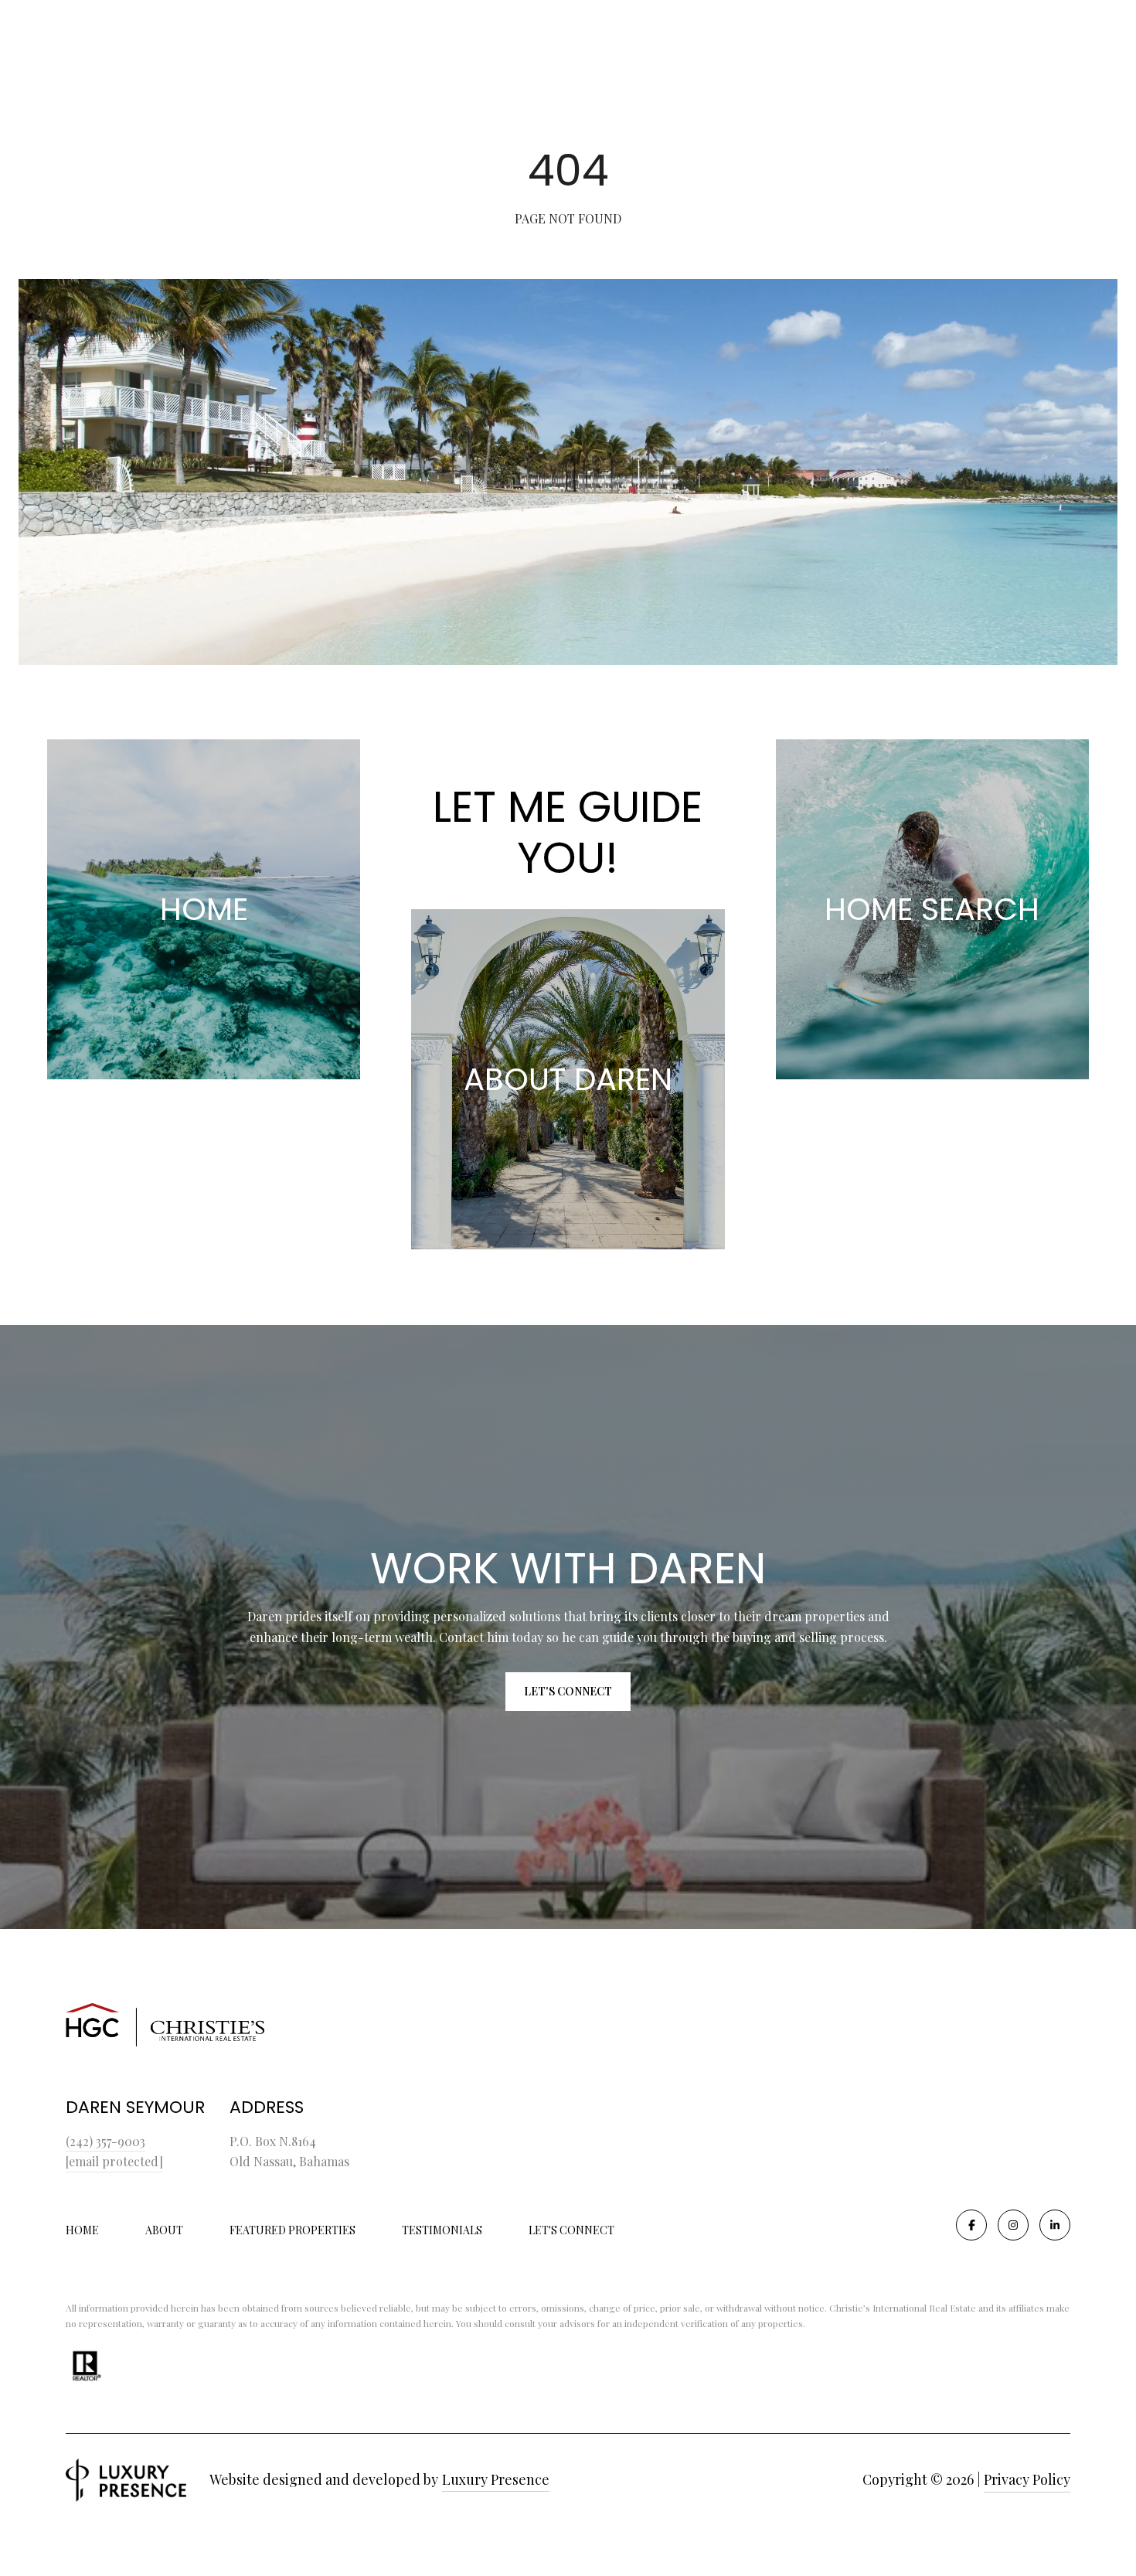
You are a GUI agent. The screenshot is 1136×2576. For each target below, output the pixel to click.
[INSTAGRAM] (1013, 2225)
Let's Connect (571, 2231)
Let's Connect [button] (568, 1691)
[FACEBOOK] (971, 2225)
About (164, 2230)
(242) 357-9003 (105, 2141)
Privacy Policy (1027, 2479)
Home (82, 2230)
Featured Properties (293, 2230)
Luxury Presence (496, 2479)
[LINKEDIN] (1055, 2225)
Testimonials (442, 2230)
